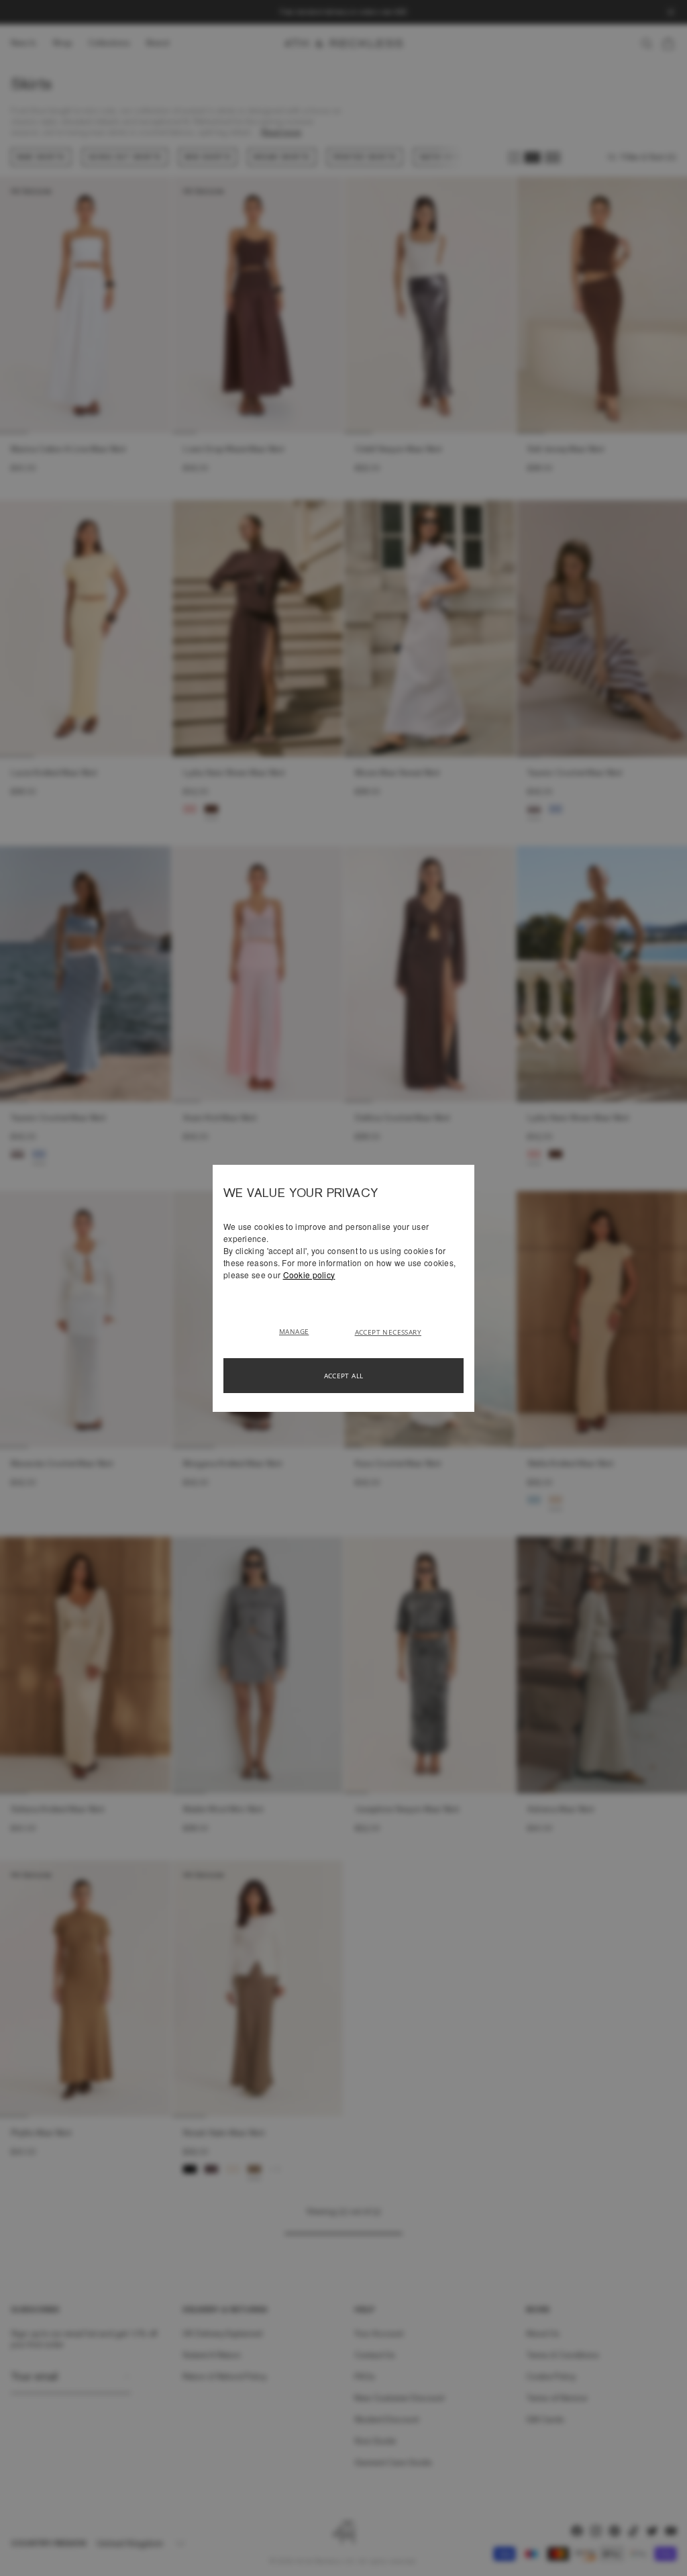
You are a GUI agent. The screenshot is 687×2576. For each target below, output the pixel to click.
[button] (299, 1331)
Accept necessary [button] (388, 1332)
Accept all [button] (344, 1376)
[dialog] (343, 1288)
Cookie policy (309, 1275)
